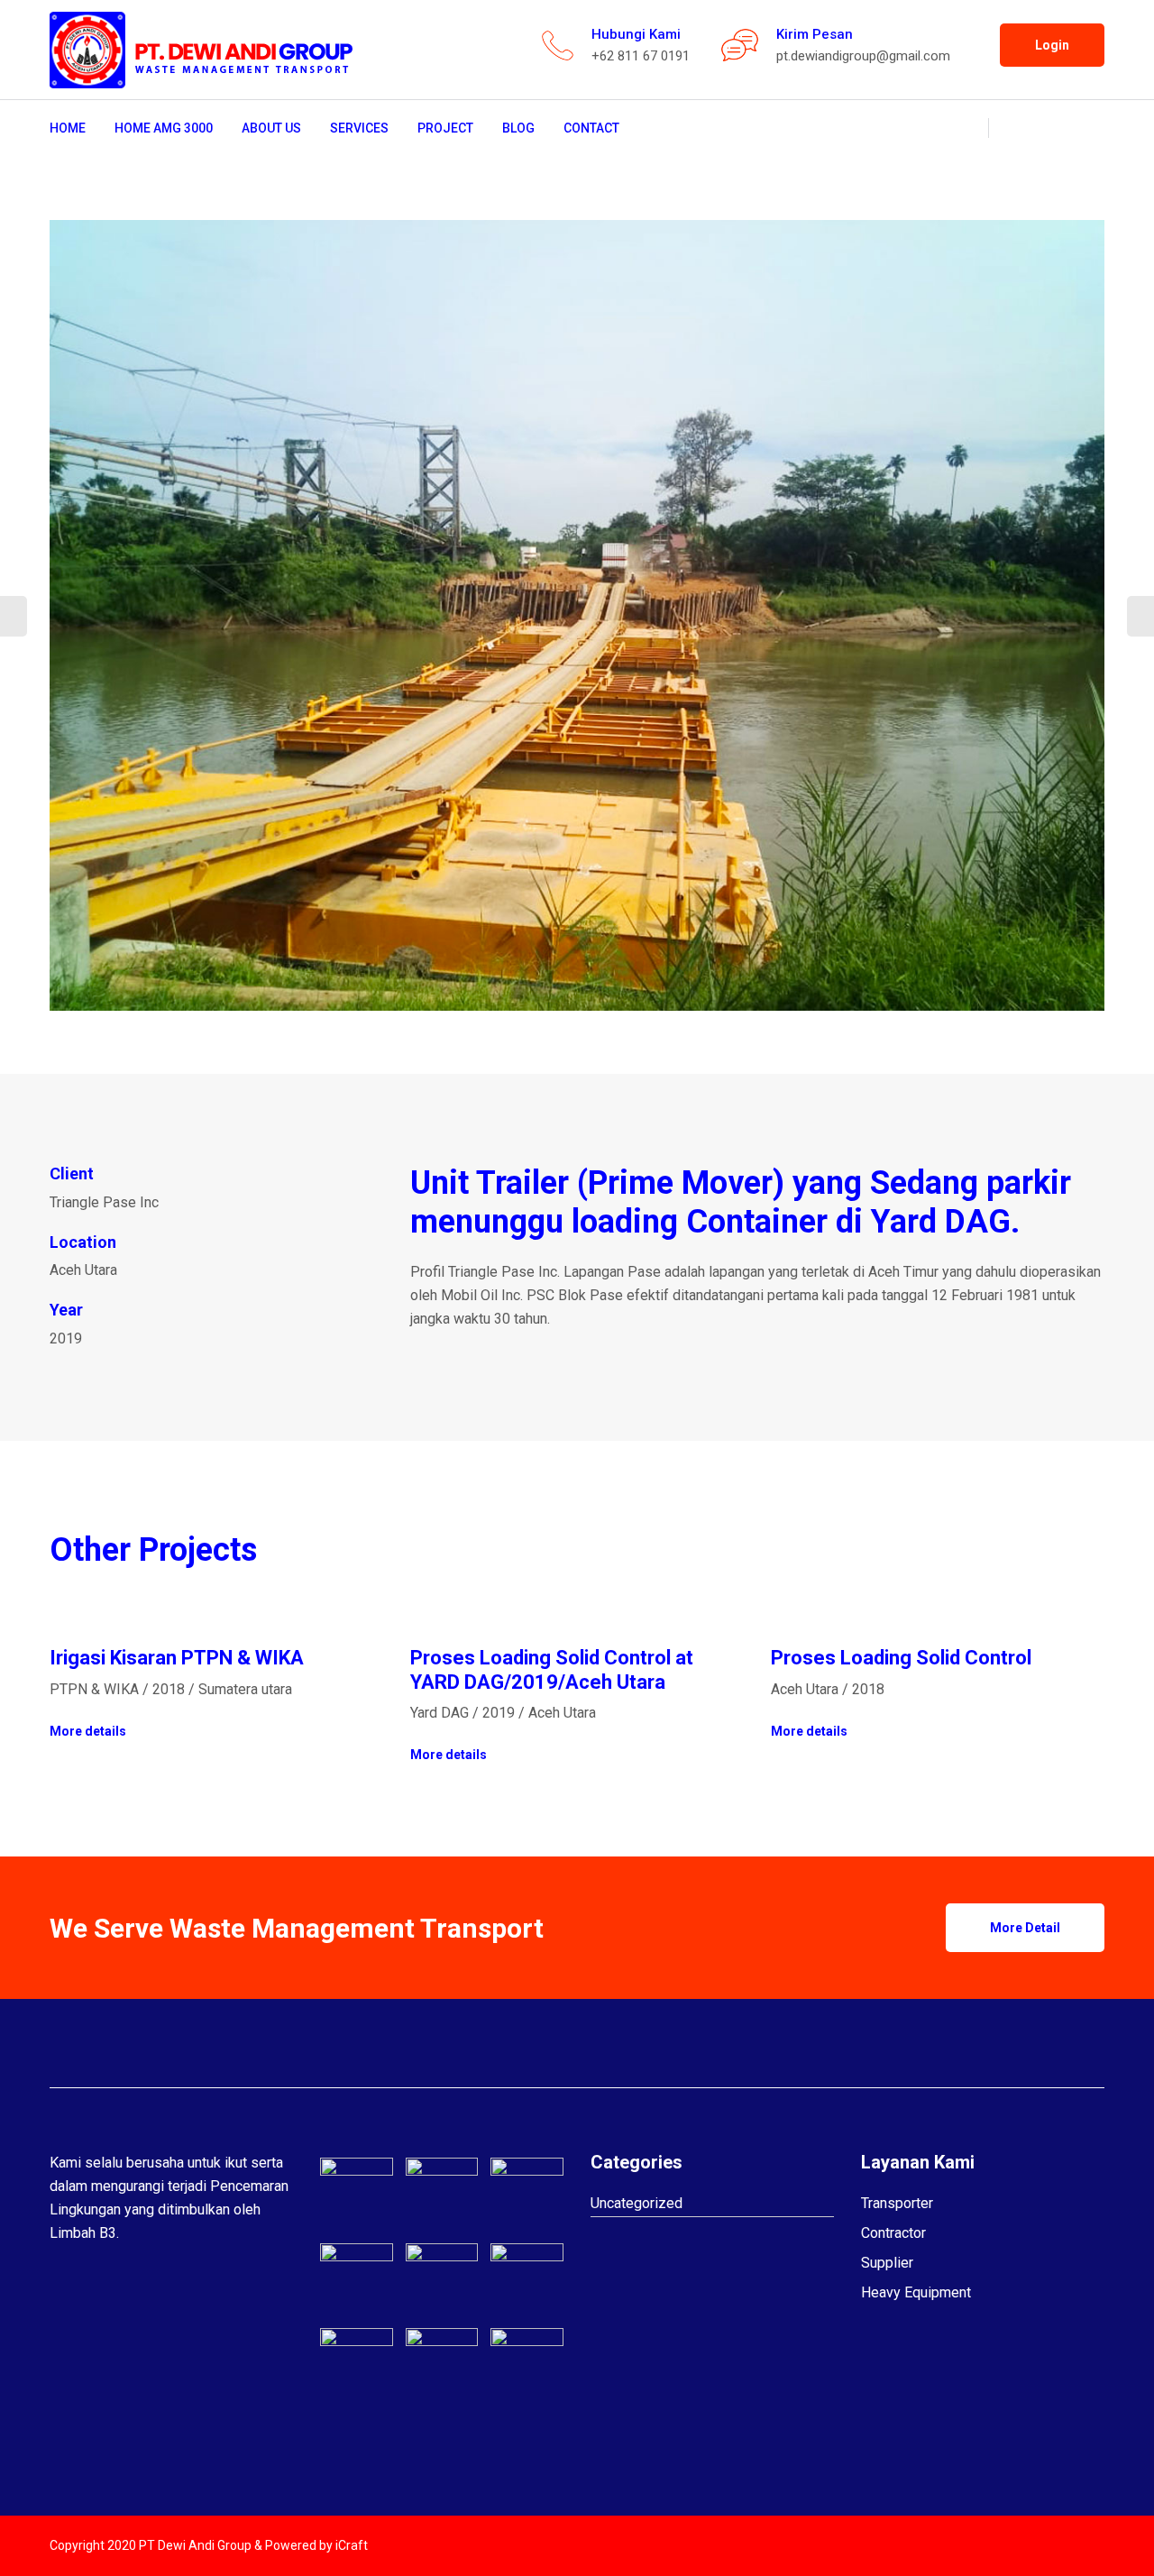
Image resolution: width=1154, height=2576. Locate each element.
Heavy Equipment (916, 2292)
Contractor (893, 2233)
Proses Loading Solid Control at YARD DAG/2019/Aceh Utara (552, 1669)
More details (88, 1731)
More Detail (1025, 1928)
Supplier (887, 2263)
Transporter (897, 2203)
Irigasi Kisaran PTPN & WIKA (177, 1658)
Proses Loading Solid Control (901, 1658)
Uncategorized (637, 2203)
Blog (518, 128)
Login (1052, 45)
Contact (591, 128)
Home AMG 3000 (164, 128)
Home (68, 128)
